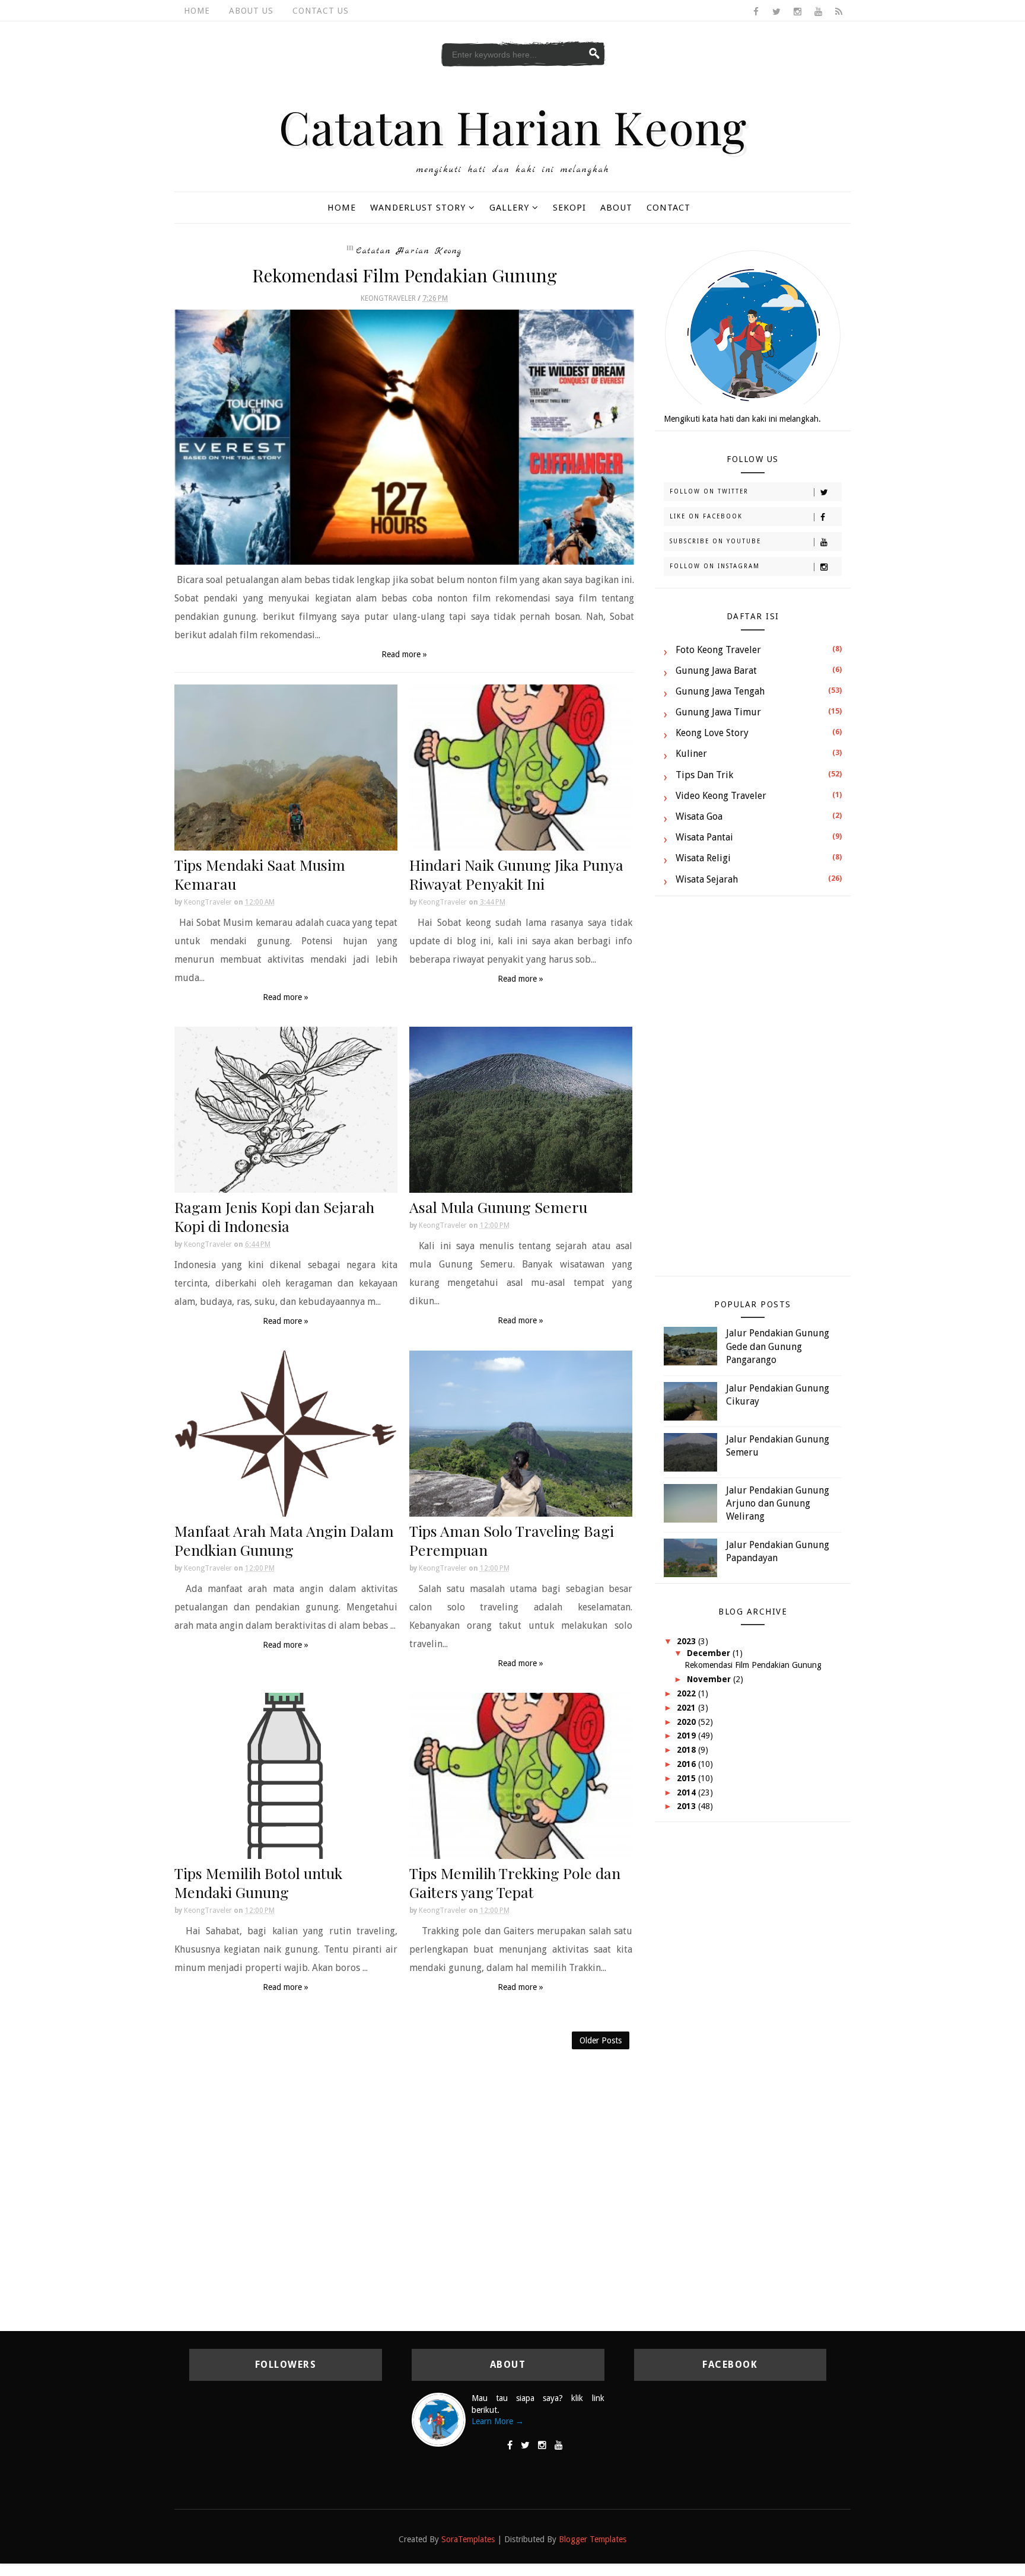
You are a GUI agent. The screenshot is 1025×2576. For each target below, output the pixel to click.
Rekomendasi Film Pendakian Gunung (405, 275)
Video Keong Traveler (721, 796)
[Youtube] (559, 2446)
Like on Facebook (706, 516)
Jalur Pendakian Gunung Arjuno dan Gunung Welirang (778, 1504)
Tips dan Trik (704, 775)
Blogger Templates (593, 2539)
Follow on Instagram (715, 566)
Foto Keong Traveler (718, 650)
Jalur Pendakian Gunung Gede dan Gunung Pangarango (778, 1346)
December (710, 1653)
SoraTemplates (468, 2539)
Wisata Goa (699, 816)
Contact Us (321, 11)
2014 (687, 1792)
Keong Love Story (712, 733)
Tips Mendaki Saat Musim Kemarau (260, 874)
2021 (687, 1708)
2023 (687, 1641)
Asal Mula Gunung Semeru (498, 1207)
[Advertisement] (753, 1092)
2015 (687, 1778)
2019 (687, 1736)
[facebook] (756, 12)
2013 (687, 1806)
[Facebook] (510, 2446)
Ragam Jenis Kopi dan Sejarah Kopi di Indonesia (274, 1216)
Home (197, 11)
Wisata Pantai (704, 837)
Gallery (509, 208)
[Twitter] (525, 2446)
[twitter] (776, 12)
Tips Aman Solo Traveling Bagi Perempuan (512, 1540)
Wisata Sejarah (707, 879)
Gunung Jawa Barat (716, 671)
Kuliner (691, 754)
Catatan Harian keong (409, 251)
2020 (687, 1722)
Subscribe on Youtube (715, 541)
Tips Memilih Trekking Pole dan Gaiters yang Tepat (515, 1882)
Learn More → (498, 2421)
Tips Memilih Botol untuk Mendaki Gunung (258, 1882)
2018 (687, 1750)
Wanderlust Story (418, 208)
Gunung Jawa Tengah (720, 691)
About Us (251, 11)
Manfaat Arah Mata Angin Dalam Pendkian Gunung (284, 1540)
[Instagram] (542, 2446)
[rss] (839, 12)
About (616, 208)
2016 (687, 1764)
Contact (669, 208)
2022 (687, 1693)
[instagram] (797, 12)
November (710, 1679)
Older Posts (601, 2040)
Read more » (404, 654)
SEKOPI (569, 208)
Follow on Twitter (709, 491)
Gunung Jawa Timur (718, 712)
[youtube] (818, 12)
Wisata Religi (703, 858)
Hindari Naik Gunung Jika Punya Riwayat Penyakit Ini (516, 874)
